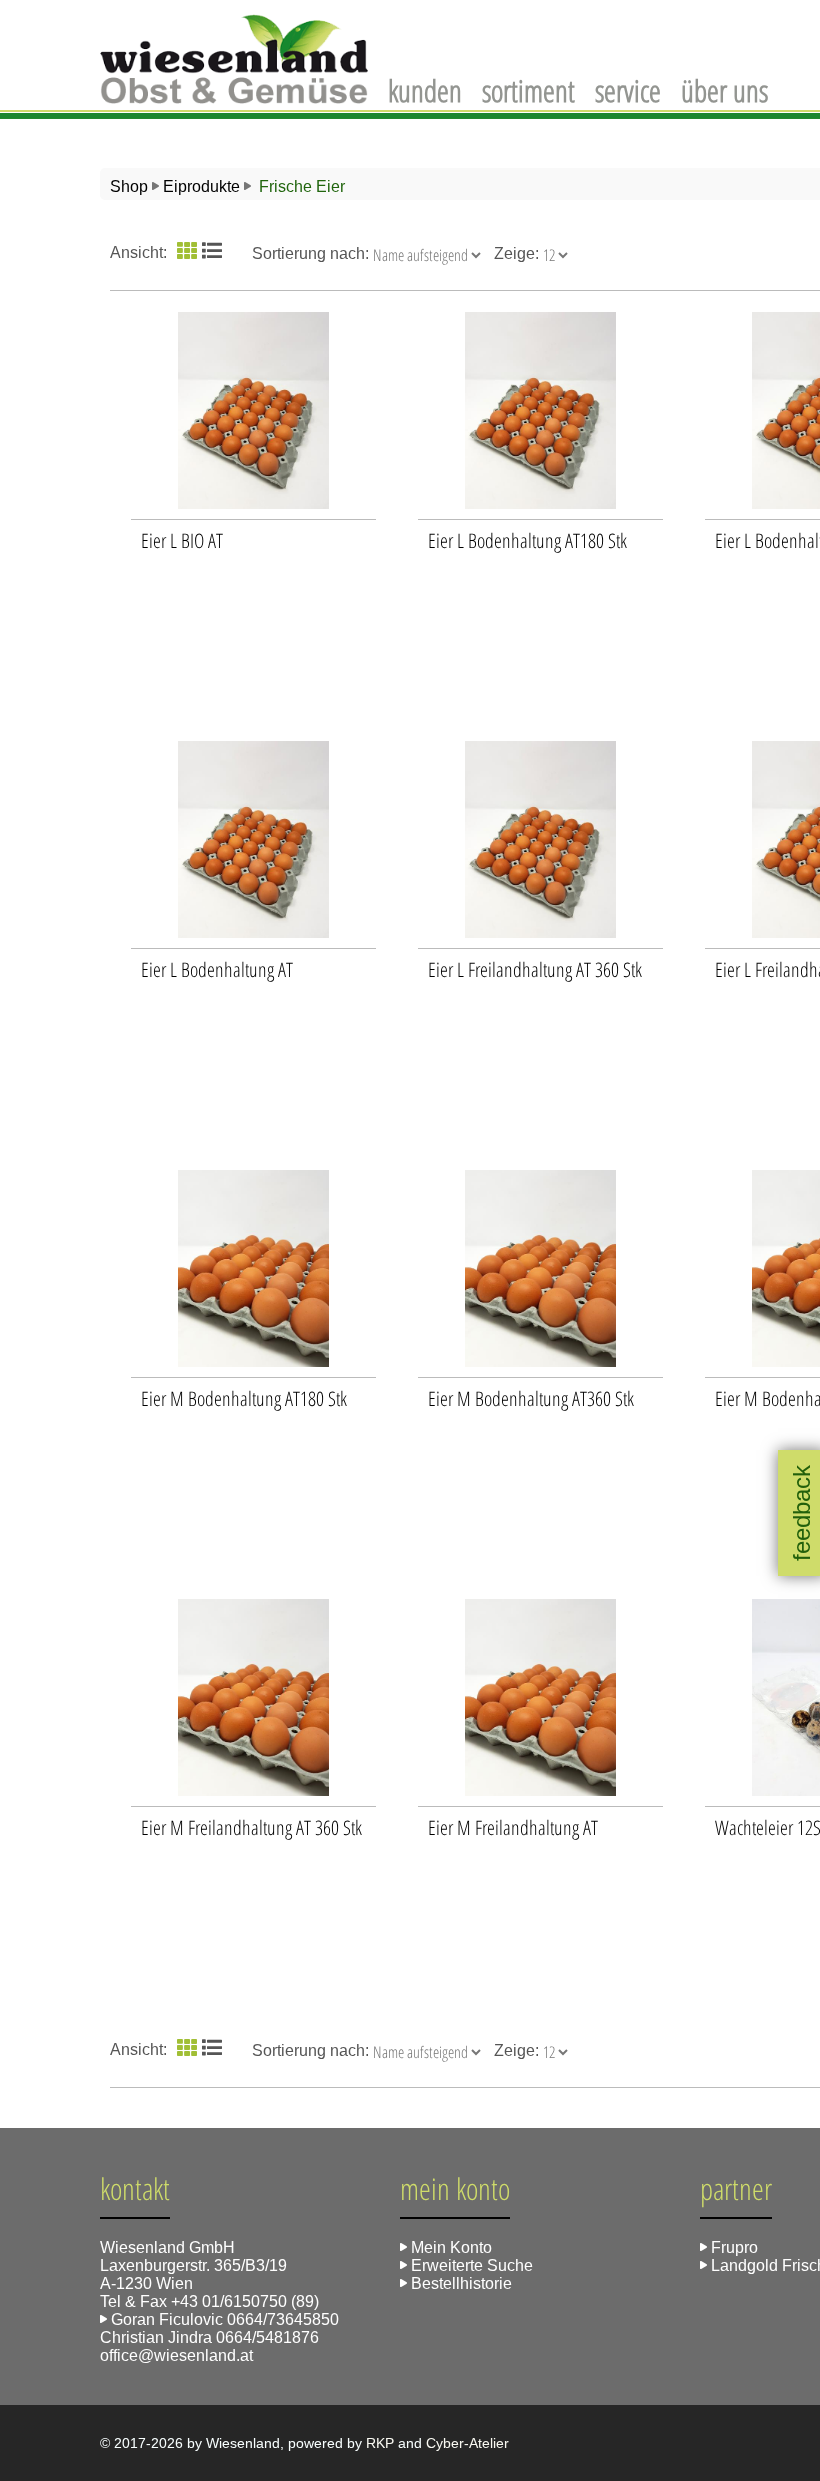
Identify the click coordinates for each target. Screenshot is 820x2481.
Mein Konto (449, 2247)
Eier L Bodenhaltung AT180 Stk (527, 540)
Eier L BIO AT (182, 540)
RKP (380, 2443)
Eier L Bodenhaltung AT (217, 969)
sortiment (528, 90)
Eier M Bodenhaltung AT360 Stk (531, 1398)
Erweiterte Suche (470, 2265)
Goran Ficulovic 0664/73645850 (223, 2319)
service (628, 90)
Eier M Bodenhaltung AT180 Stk (244, 1398)
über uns (724, 90)
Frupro (732, 2247)
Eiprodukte (201, 186)
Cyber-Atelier (467, 2443)
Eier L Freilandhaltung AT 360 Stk (535, 969)
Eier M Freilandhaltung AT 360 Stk (251, 1827)
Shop (129, 186)
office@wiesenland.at (176, 2355)
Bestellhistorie (459, 2283)
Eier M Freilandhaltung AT (513, 1827)
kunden (425, 90)
